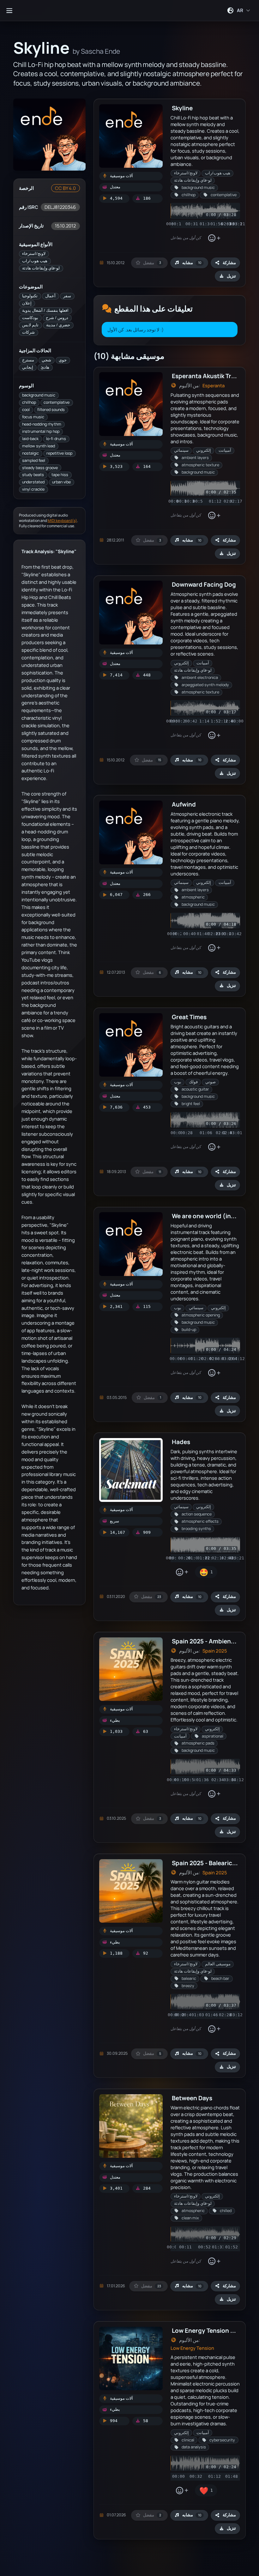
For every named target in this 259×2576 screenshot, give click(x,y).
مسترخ (28, 360)
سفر (67, 296)
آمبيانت (225, 450)
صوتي (211, 1082)
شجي (46, 360)
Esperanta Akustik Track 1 (208, 376)
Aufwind (184, 804)
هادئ (45, 367)
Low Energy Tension (192, 2348)
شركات (28, 332)
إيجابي (28, 367)
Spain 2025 (215, 1651)
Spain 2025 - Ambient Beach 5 (215, 1641)
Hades (181, 1442)
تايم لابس (30, 325)
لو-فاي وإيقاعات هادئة (41, 268)
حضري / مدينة (58, 325)
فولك (193, 1082)
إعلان (27, 303)
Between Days (192, 2098)
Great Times (189, 1017)
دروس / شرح (57, 318)
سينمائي (181, 450)
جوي (63, 360)
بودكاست (30, 318)
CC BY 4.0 (65, 188)
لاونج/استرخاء (34, 254)
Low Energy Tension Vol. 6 (209, 2330)
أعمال (50, 296)
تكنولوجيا (30, 296)
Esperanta (214, 386)
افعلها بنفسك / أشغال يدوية (45, 310)
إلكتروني (204, 450)
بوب (178, 1082)
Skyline (182, 108)
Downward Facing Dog (204, 584)
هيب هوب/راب (35, 261)
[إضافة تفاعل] (214, 238)
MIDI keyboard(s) (62, 520)
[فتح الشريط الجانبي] (9, 10)
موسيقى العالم (218, 1964)
